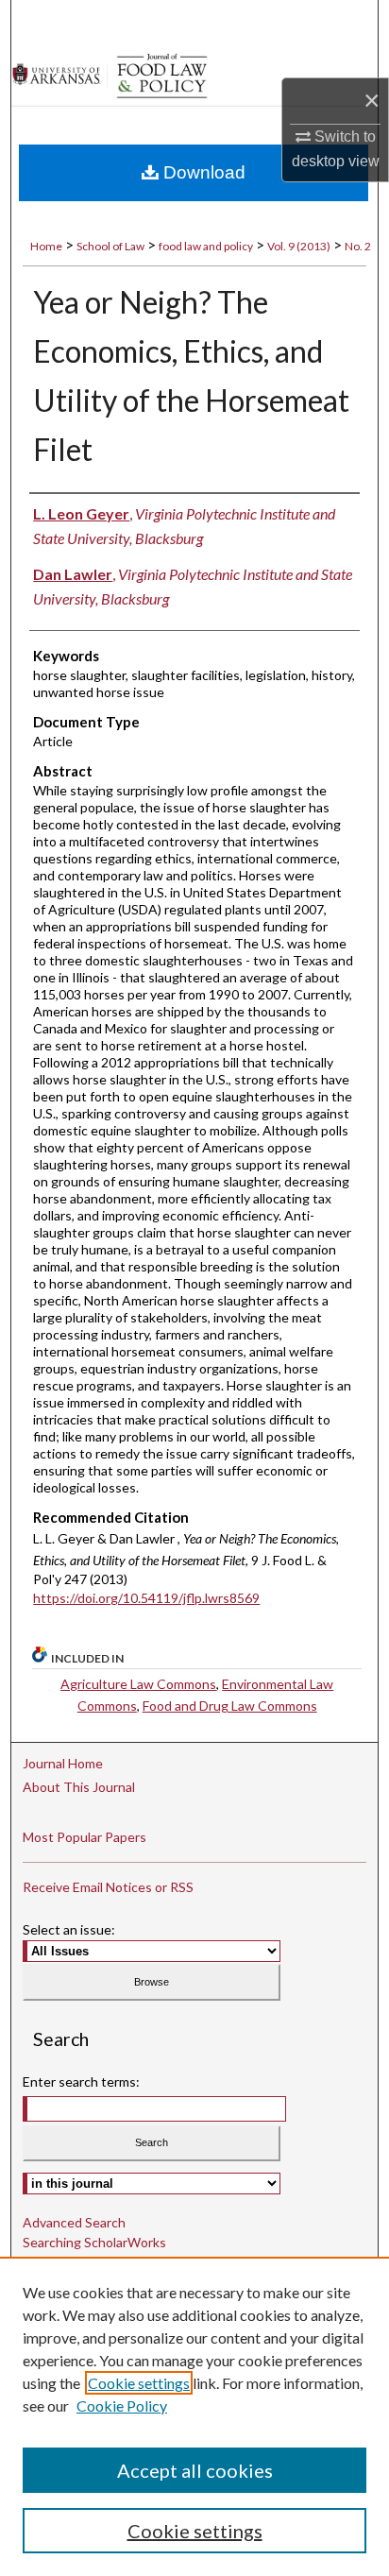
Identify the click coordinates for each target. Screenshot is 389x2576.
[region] (194, 2416)
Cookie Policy (122, 2405)
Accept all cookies (195, 2470)
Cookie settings (139, 2383)
